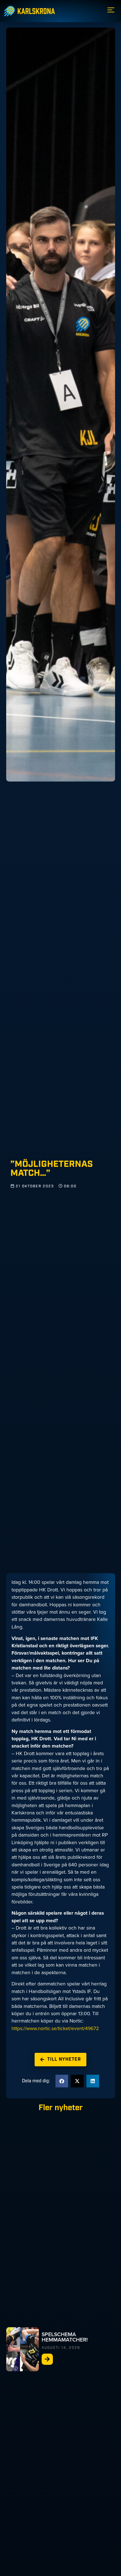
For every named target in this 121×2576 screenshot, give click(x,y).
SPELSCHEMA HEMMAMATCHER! (65, 2337)
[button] (62, 2081)
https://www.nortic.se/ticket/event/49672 (55, 2028)
